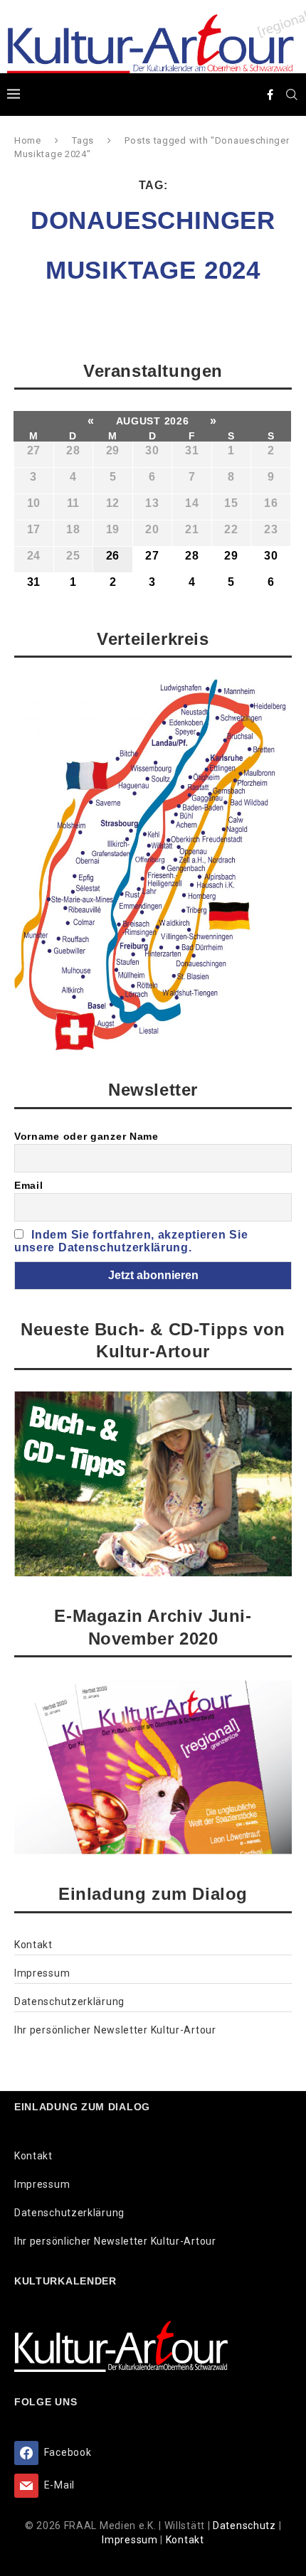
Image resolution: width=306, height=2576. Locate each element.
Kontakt (33, 1945)
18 (73, 529)
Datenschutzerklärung (69, 2002)
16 (271, 503)
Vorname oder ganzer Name (86, 1136)
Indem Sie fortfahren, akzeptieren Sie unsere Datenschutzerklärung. (131, 1241)
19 (113, 529)
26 (113, 556)
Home (28, 140)
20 (152, 529)
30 (152, 450)
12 (113, 503)
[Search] (292, 95)
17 (34, 529)
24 (34, 556)
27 (34, 450)
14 (192, 503)
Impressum (42, 1973)
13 (152, 503)
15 (231, 503)
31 (192, 450)
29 (113, 450)
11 (73, 503)
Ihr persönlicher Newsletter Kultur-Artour (115, 2030)
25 (73, 556)
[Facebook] (270, 95)
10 (34, 503)
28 (73, 450)
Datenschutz (246, 2526)
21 (192, 529)
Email (29, 1185)
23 (271, 529)
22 (231, 529)
